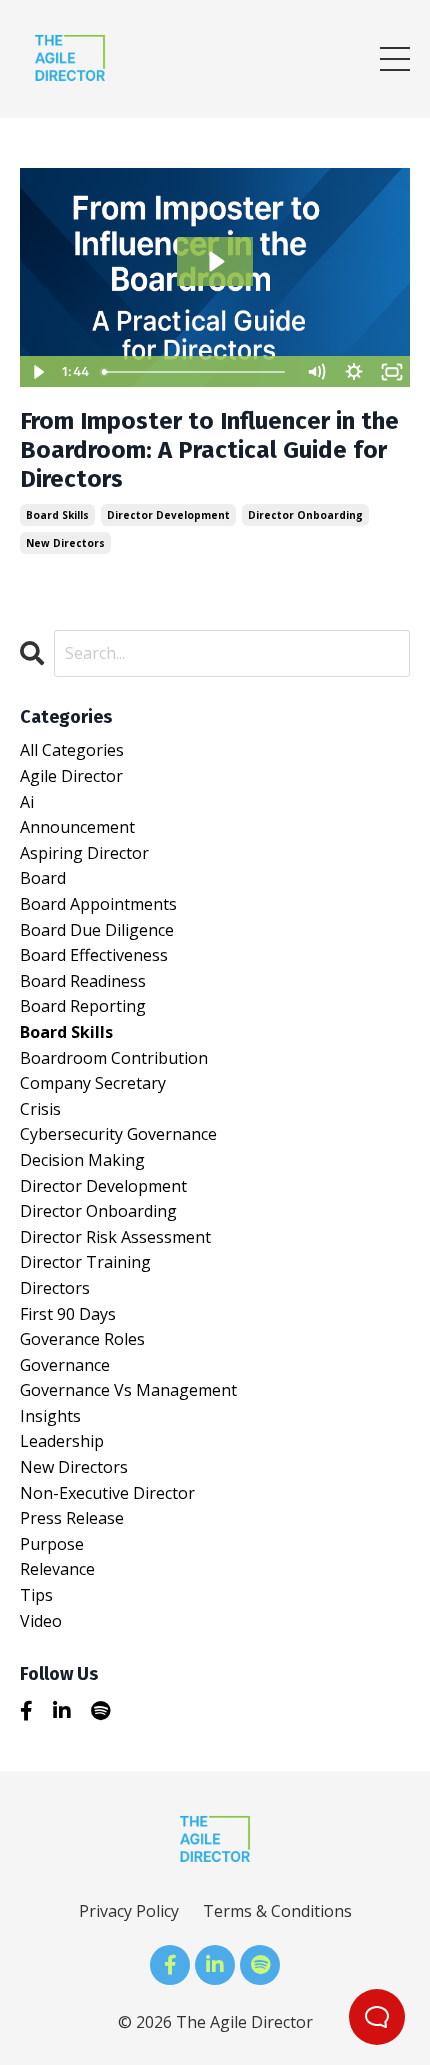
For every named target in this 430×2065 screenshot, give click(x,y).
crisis (40, 1109)
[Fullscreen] (392, 372)
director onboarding (305, 515)
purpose (52, 1544)
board (43, 878)
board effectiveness (94, 955)
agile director (71, 776)
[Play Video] (38, 372)
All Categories (72, 750)
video (41, 1621)
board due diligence (97, 930)
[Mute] (316, 372)
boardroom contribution (114, 1058)
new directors (65, 543)
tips (36, 1595)
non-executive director (107, 1493)
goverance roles (82, 1339)
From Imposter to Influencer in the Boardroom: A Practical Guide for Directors (209, 450)
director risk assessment (115, 1237)
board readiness (83, 981)
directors (55, 1288)
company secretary (93, 1083)
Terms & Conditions (277, 1911)
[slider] (196, 372)
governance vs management (128, 1390)
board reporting (83, 1006)
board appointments (98, 904)
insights (50, 1416)
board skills (57, 515)
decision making (82, 1160)
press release (72, 1518)
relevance (57, 1569)
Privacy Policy (129, 1911)
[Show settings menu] (354, 372)
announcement (77, 827)
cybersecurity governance (118, 1134)
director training (85, 1262)
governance (65, 1365)
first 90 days (68, 1314)
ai (27, 802)
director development (168, 515)
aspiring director (84, 853)
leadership (62, 1441)
